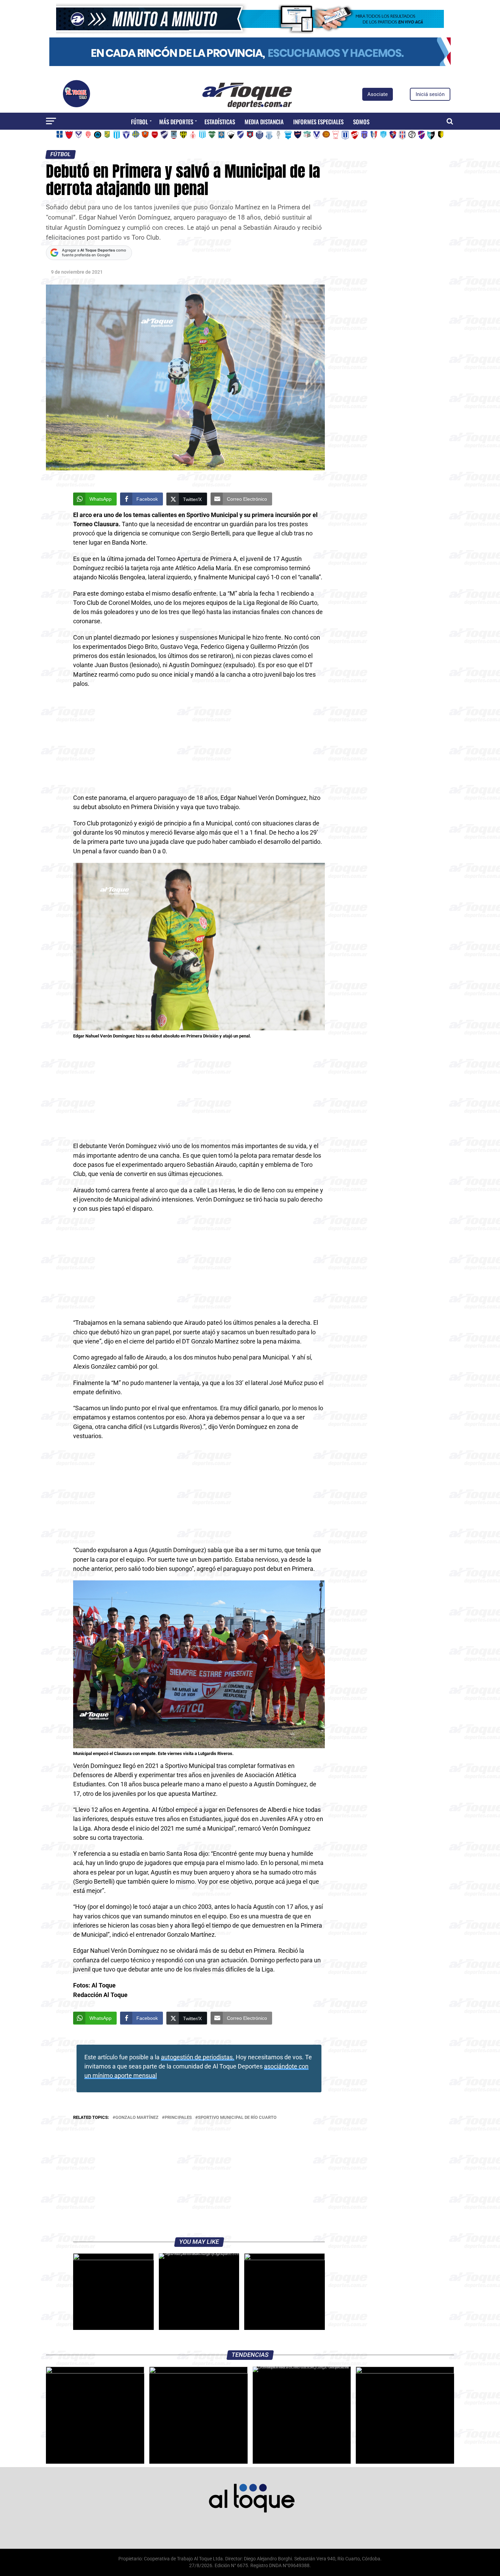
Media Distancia (264, 122)
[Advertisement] (199, 743)
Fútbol (139, 122)
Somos (361, 122)
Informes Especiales (318, 122)
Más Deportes (176, 122)
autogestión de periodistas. (198, 2057)
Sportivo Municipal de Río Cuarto (237, 2118)
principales (178, 2118)
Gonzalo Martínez (137, 2118)
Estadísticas (220, 122)
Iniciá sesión (430, 94)
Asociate (378, 94)
